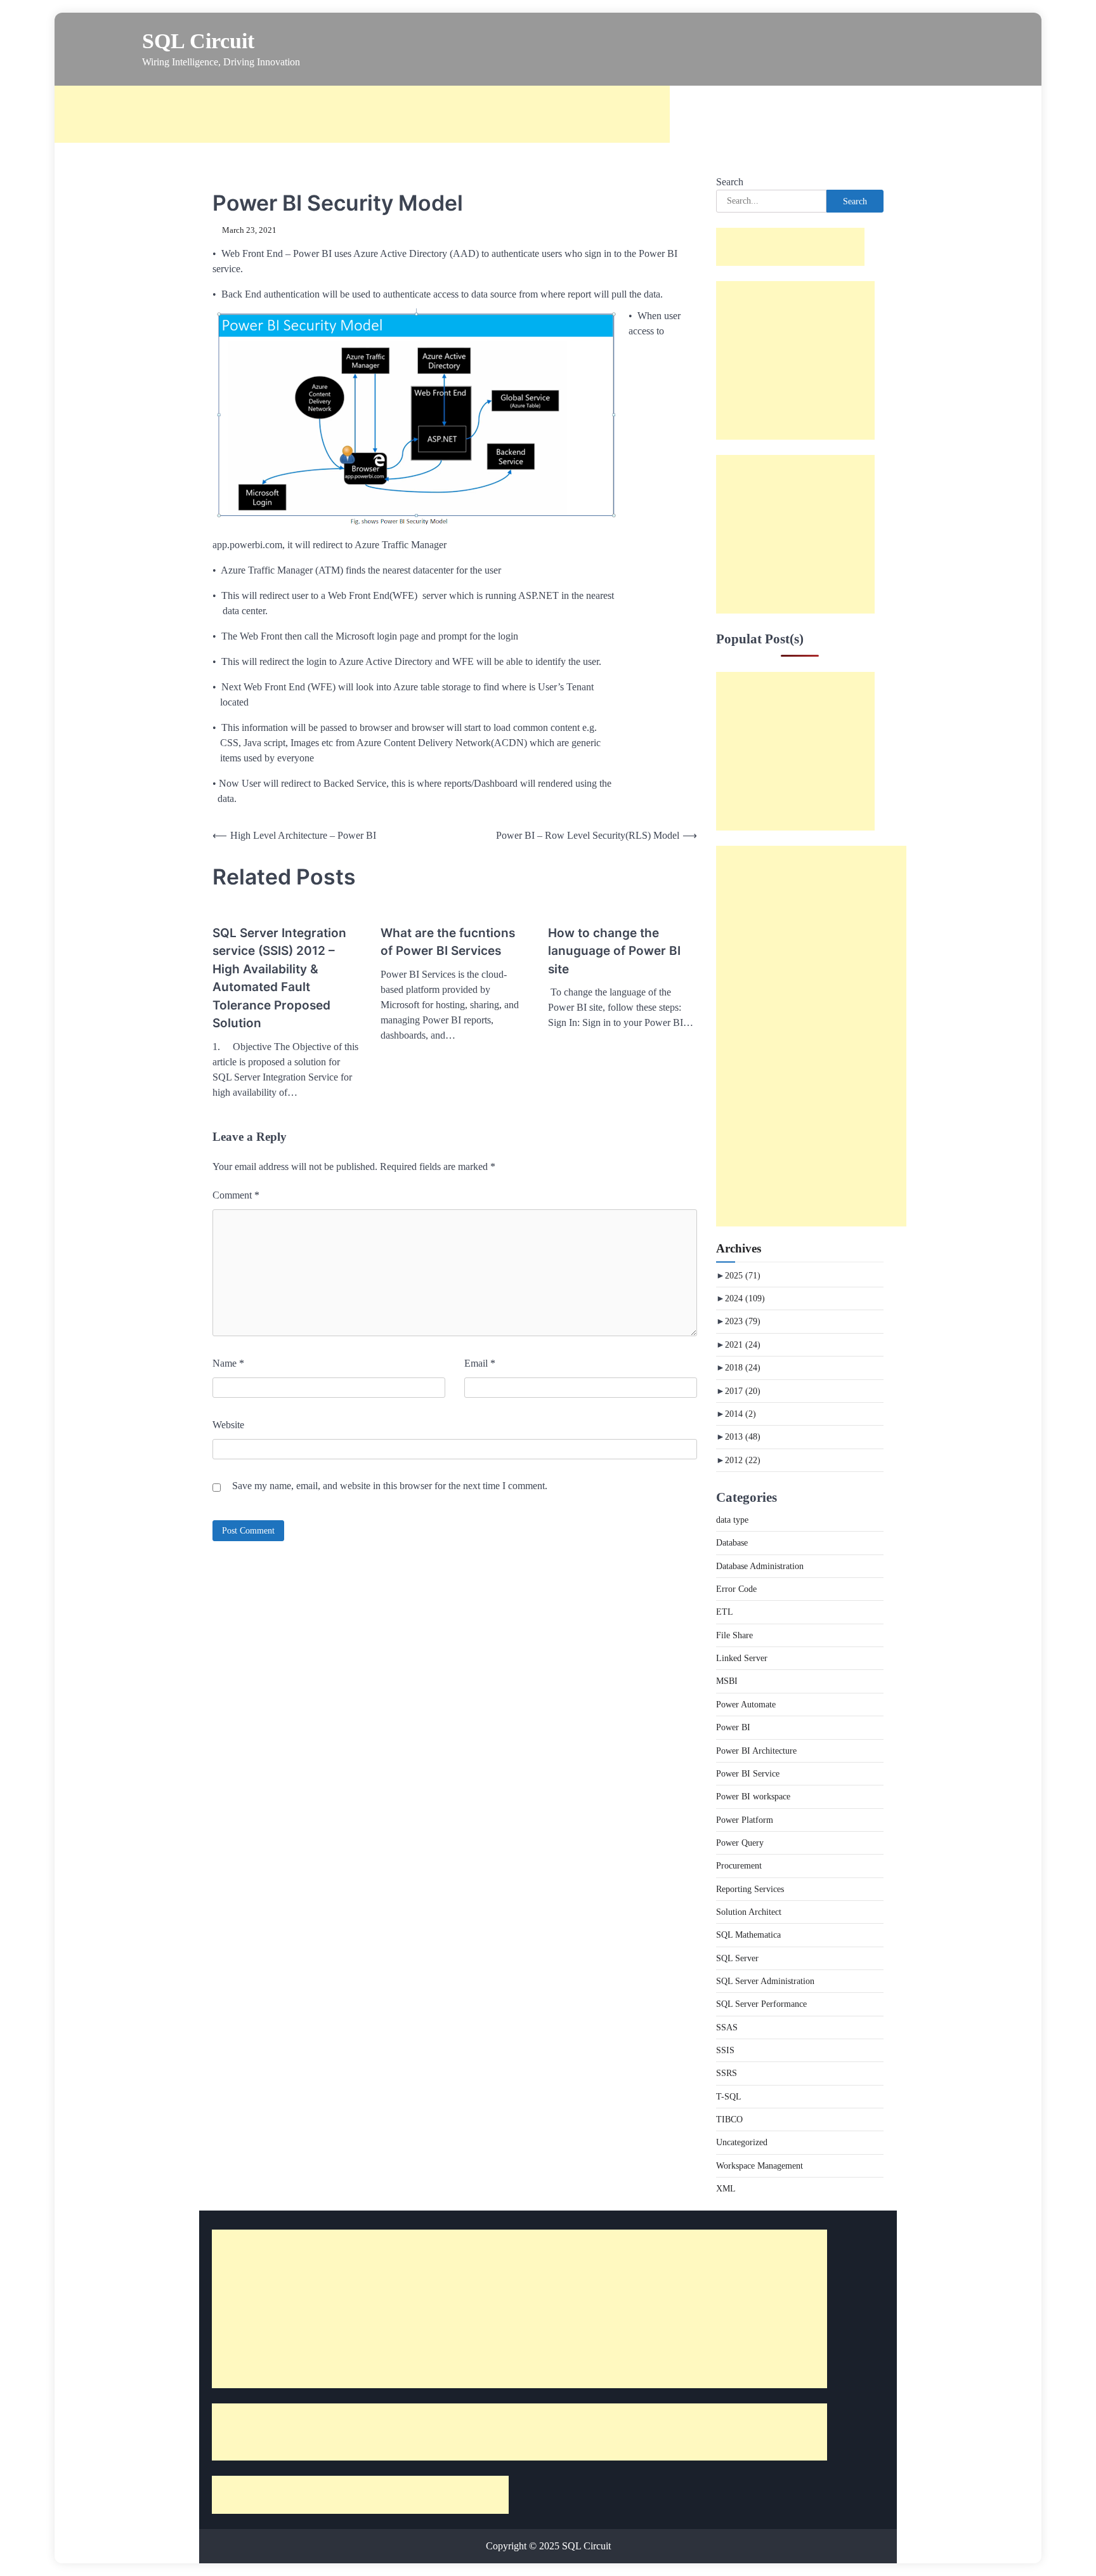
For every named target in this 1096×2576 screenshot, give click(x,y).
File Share (734, 1635)
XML (726, 2188)
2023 (743, 1321)
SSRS (727, 2073)
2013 (743, 1436)
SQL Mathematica (748, 1935)
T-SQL (729, 2096)
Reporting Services (750, 1889)
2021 (743, 1344)
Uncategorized (742, 2142)
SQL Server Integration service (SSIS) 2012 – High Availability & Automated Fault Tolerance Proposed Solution (279, 978)
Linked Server (742, 1658)
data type (732, 1520)
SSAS (727, 2027)
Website (228, 1425)
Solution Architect (749, 1912)
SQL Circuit (198, 41)
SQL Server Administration (765, 1981)
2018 (743, 1367)
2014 (740, 1414)
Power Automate (746, 1704)
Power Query (740, 1843)
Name (228, 1363)
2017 (743, 1391)
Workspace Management (760, 2165)
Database (732, 1542)
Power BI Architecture (756, 1751)
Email (480, 1363)
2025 (743, 1275)
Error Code (736, 1589)
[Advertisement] (362, 114)
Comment (236, 1195)
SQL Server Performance (761, 2004)
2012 (743, 1460)
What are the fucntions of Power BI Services (448, 942)
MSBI (727, 1681)
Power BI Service (748, 1773)
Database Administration (760, 1566)
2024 (745, 1298)
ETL (725, 1612)
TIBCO (729, 2119)
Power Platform (745, 1820)
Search (730, 182)
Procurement (739, 1865)
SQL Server (737, 1958)
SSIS (725, 2050)
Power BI (733, 1727)
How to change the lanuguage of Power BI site (614, 951)
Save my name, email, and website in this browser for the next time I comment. (390, 1486)
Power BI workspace (753, 1796)
